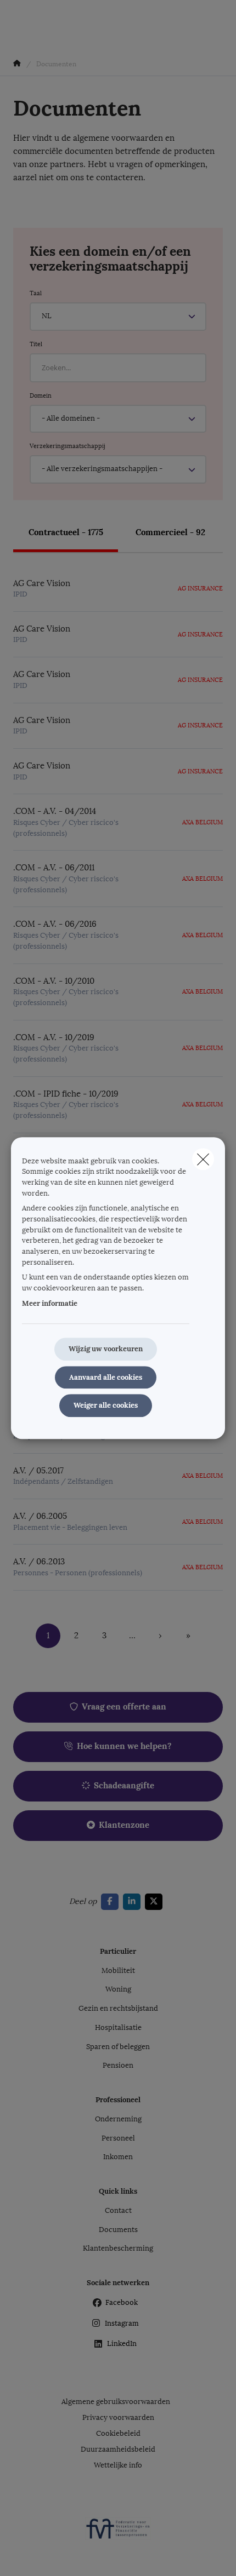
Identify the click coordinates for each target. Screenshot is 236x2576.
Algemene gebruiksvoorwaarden (116, 2402)
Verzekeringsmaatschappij (68, 446)
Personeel (118, 2138)
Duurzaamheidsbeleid (118, 2449)
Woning (118, 1989)
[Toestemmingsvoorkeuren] (44, 2555)
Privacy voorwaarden (118, 2418)
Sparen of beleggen (118, 2047)
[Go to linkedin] (134, 1902)
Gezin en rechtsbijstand (118, 2009)
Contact (118, 2211)
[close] (203, 1159)
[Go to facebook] (112, 1902)
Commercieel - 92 (170, 532)
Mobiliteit (118, 1971)
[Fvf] (118, 2533)
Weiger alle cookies (106, 1406)
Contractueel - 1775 (66, 532)
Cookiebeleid (118, 2434)
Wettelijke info (118, 2465)
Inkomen (118, 2157)
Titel (36, 344)
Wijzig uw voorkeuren (106, 1349)
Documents (118, 2230)
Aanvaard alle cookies (106, 1377)
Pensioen (118, 2066)
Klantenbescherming (118, 2248)
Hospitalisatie (118, 2028)
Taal (36, 293)
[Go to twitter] (156, 1902)
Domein (41, 395)
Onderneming (118, 2119)
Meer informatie (50, 1303)
